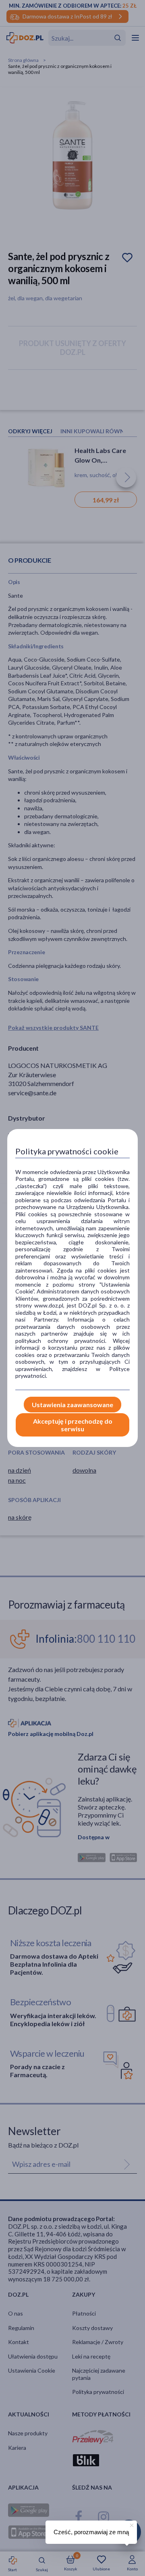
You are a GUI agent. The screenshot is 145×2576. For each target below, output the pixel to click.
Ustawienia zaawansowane (72, 1405)
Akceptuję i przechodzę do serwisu (73, 1425)
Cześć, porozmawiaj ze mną (91, 2532)
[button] (131, 2524)
